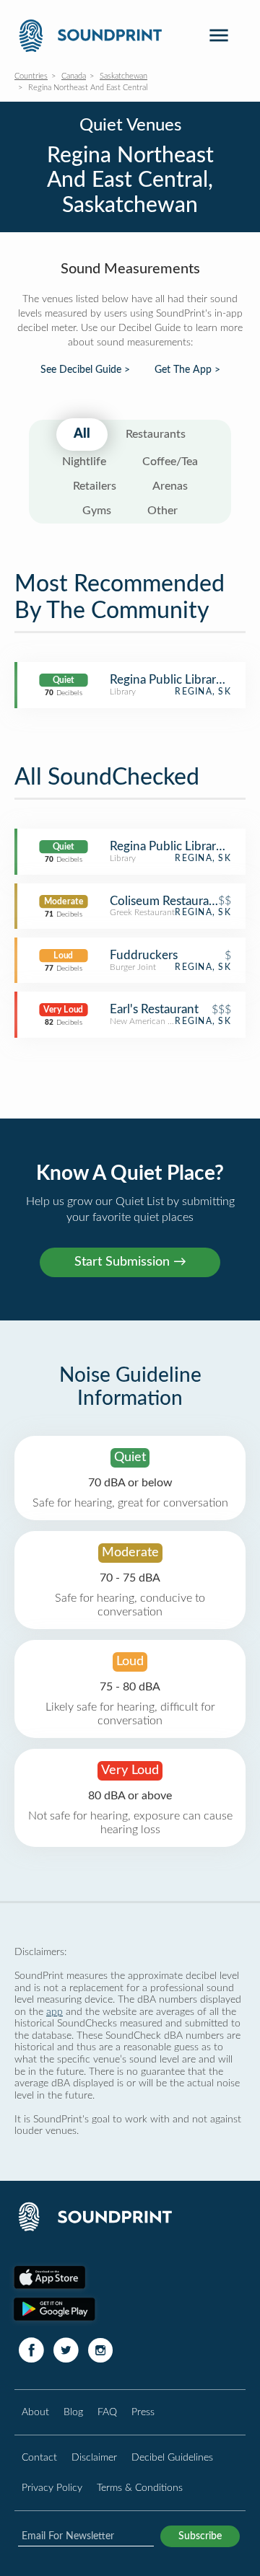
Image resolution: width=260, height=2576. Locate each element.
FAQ (107, 2412)
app (55, 2012)
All (82, 434)
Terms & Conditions (140, 2488)
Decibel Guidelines (172, 2457)
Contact (39, 2457)
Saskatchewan (123, 76)
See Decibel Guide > (85, 370)
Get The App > (187, 370)
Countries (31, 76)
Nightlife (84, 462)
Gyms (97, 511)
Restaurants (156, 434)
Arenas (170, 486)
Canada (74, 76)
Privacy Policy (52, 2488)
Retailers (95, 486)
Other (162, 511)
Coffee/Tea (170, 462)
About (35, 2412)
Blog (73, 2412)
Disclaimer (94, 2457)
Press (143, 2412)
